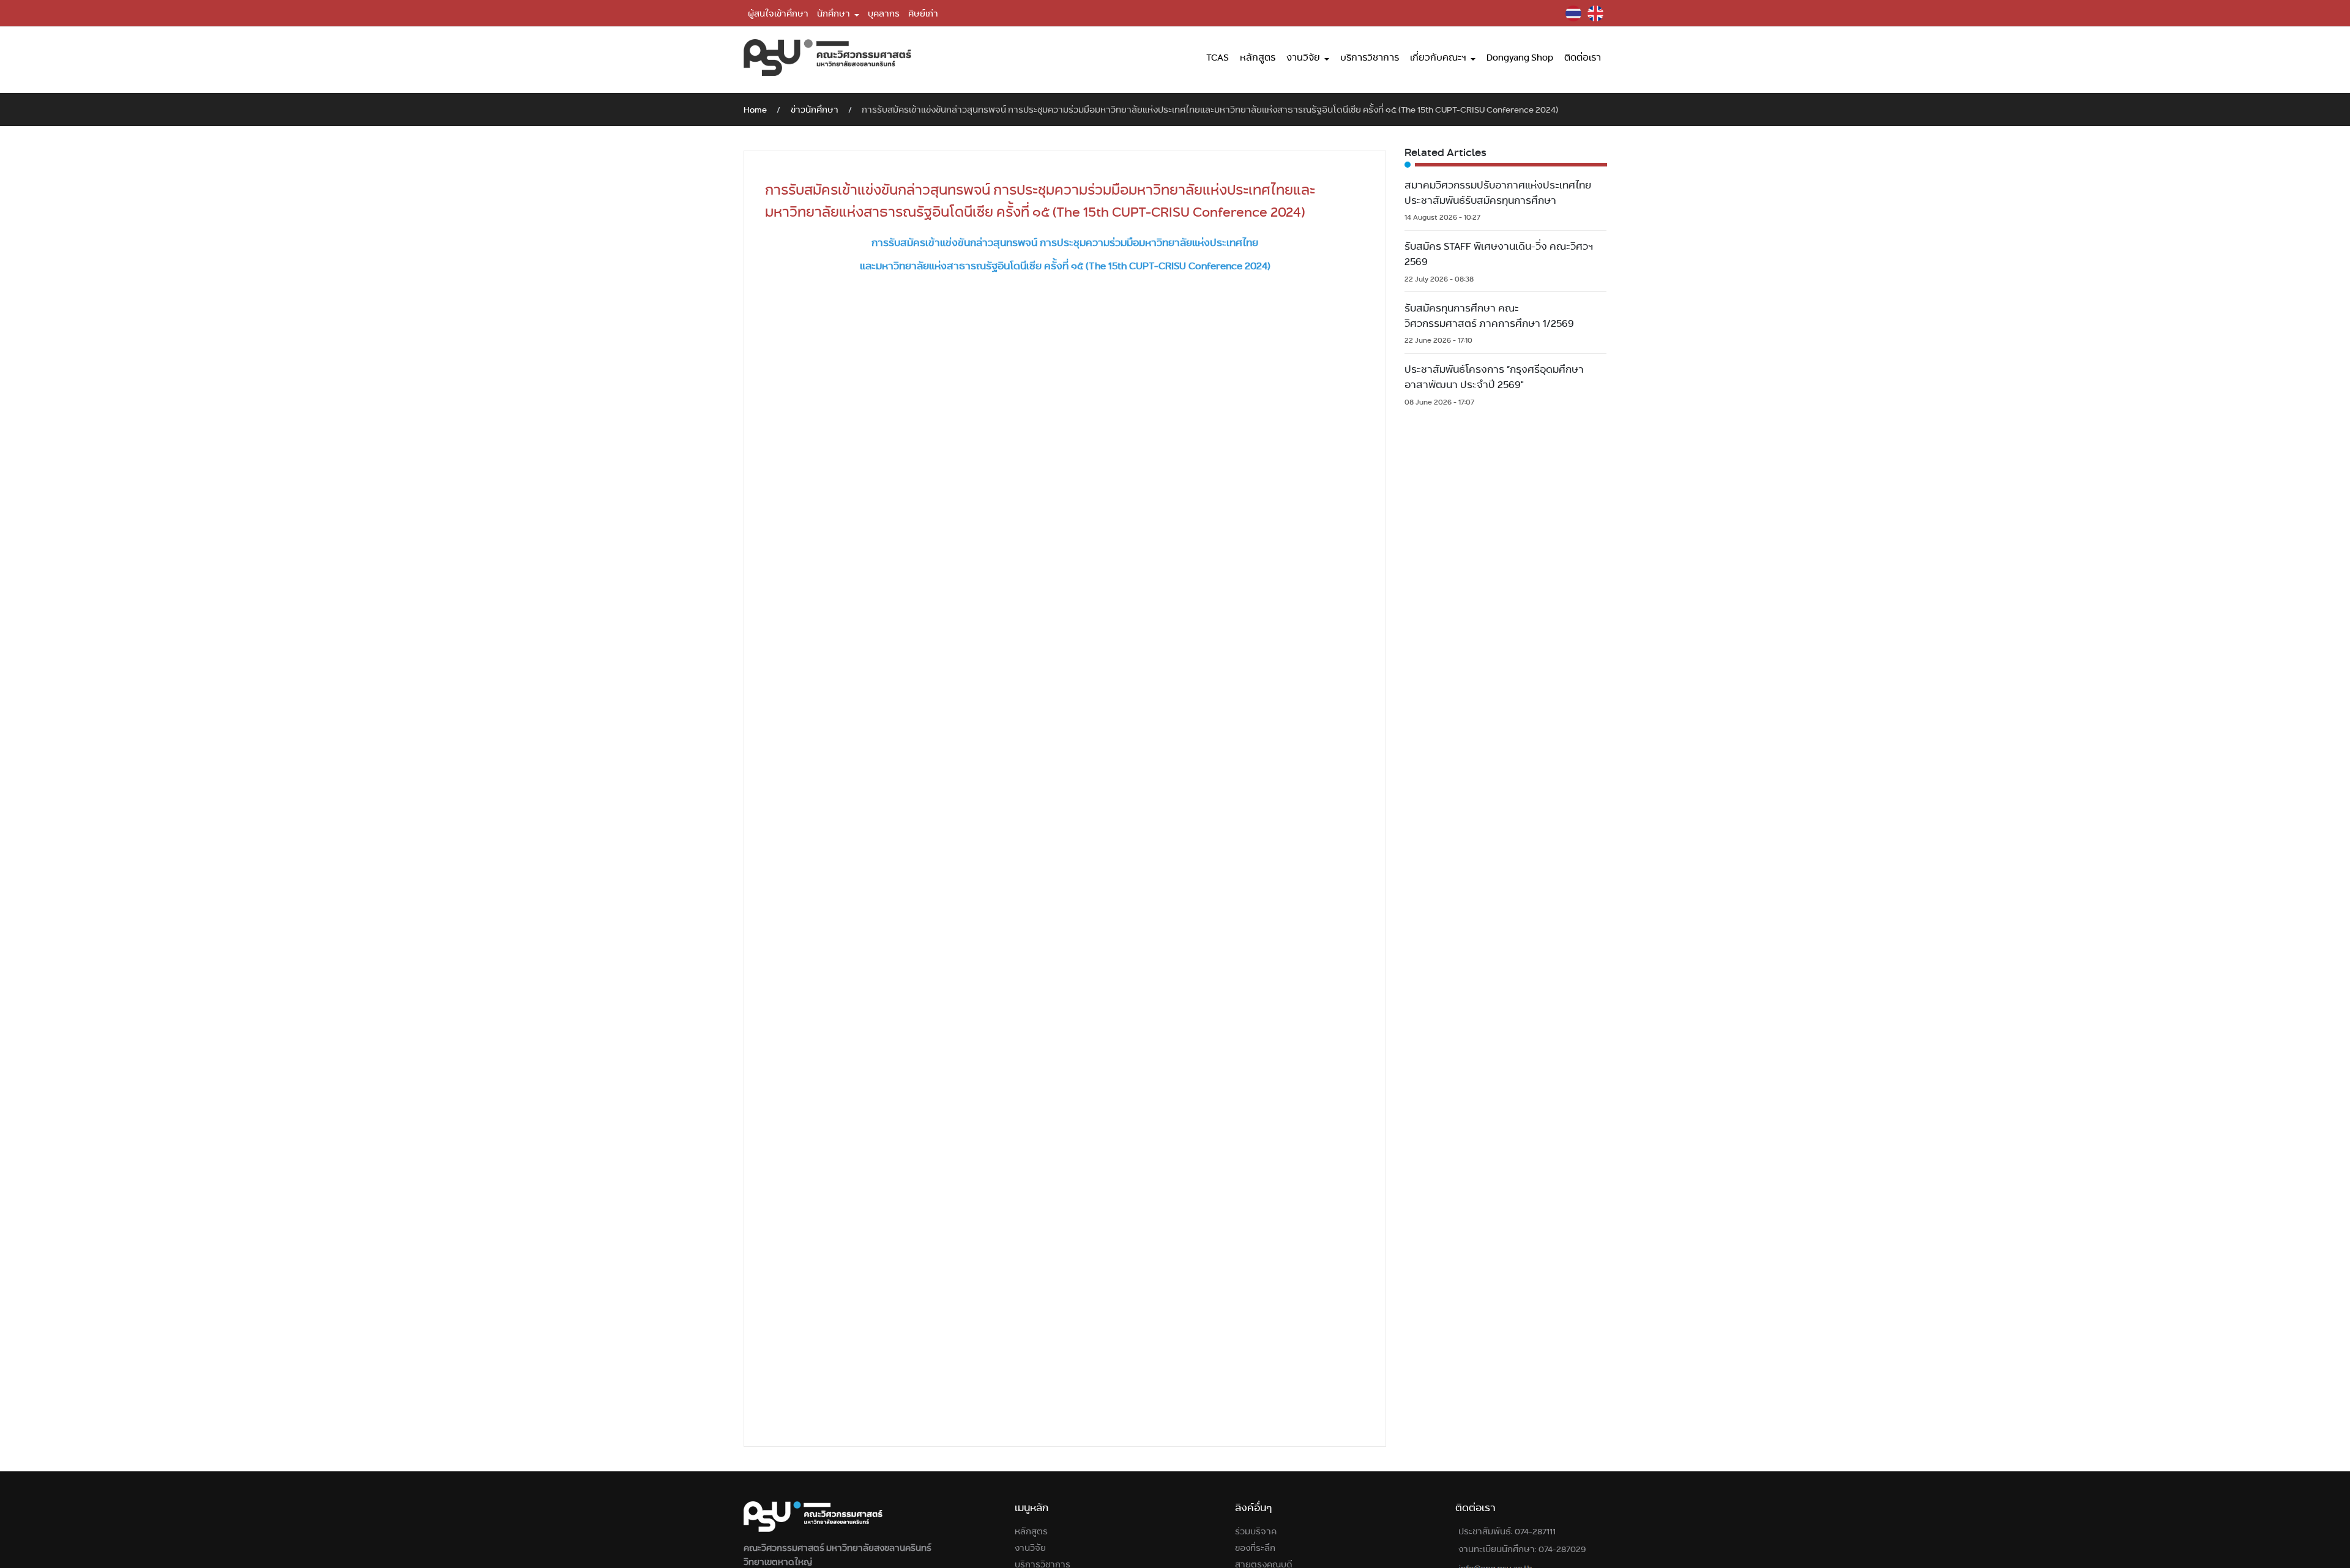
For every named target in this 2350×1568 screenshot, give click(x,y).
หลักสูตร (1031, 1531)
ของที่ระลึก (1255, 1548)
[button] (838, 13)
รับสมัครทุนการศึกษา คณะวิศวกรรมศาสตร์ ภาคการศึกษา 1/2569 (1489, 316)
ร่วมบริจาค (1256, 1531)
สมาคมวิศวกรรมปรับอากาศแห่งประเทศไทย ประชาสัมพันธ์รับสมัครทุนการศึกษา (1498, 193)
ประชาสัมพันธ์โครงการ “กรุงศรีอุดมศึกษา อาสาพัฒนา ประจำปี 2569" (1494, 377)
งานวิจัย (1030, 1548)
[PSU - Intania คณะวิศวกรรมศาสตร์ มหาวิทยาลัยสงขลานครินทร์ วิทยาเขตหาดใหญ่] (827, 58)
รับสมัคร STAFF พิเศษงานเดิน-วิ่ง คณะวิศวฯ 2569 (1499, 254)
